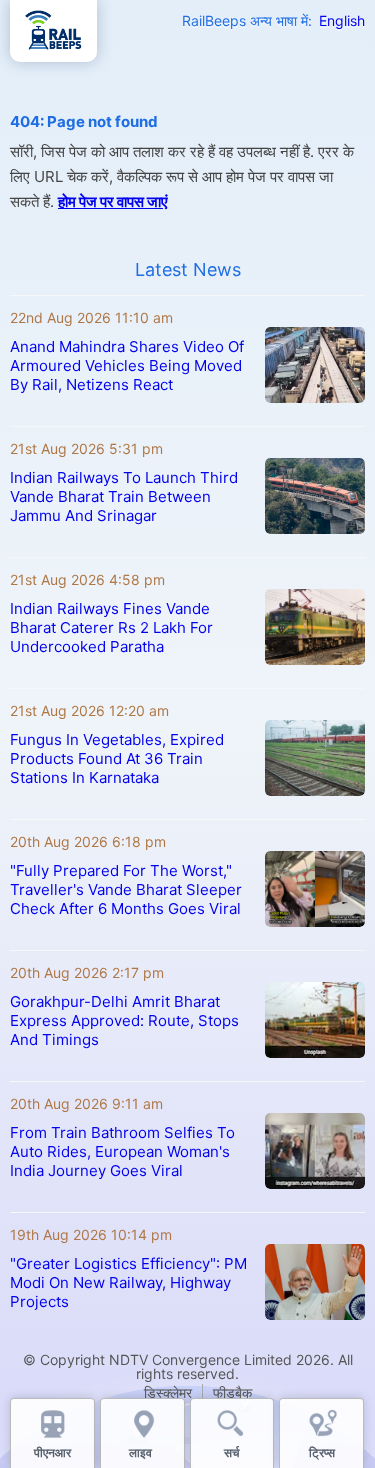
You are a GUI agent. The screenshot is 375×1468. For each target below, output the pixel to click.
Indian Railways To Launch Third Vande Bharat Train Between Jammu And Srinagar (124, 496)
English (342, 20)
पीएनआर (52, 1452)
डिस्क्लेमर (168, 1392)
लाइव (142, 1452)
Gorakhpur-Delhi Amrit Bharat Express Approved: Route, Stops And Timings (124, 1020)
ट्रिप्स (322, 1452)
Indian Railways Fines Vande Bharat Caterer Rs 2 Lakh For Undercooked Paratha (111, 627)
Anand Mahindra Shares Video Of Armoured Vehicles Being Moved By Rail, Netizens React (127, 365)
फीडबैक (232, 1392)
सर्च (231, 1452)
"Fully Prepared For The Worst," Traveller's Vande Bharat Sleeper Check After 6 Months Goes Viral (126, 889)
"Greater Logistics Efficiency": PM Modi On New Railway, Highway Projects (128, 1282)
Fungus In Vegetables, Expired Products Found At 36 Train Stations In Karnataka (117, 758)
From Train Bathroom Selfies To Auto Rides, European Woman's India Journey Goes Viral (122, 1151)
